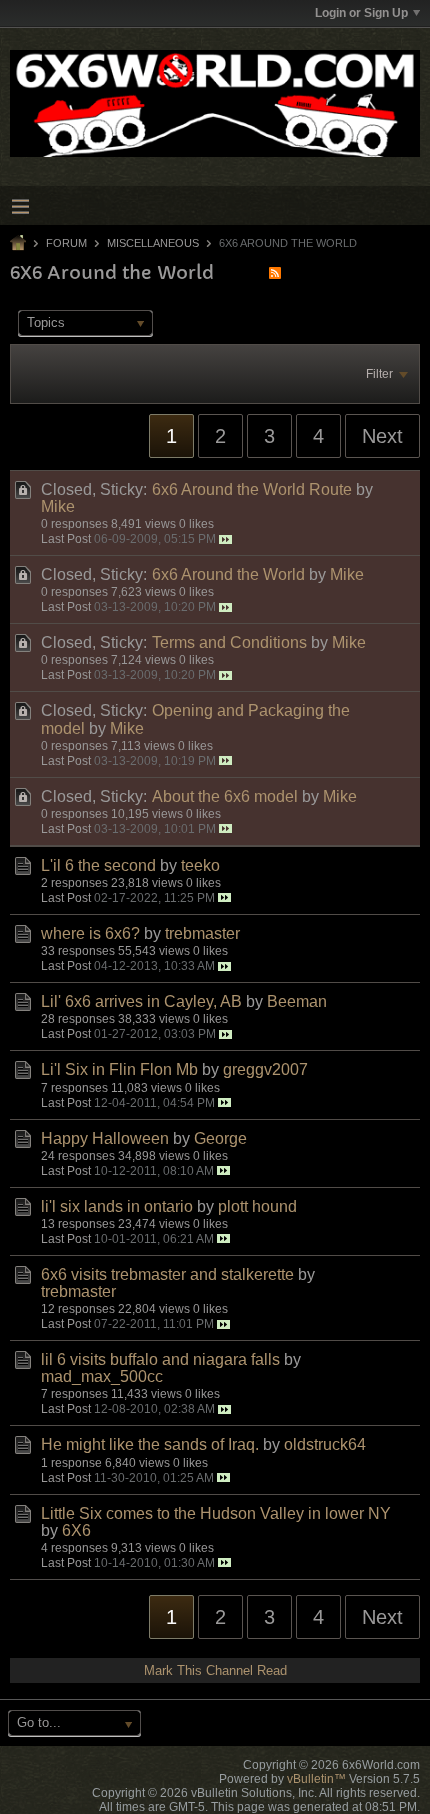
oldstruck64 (325, 1444)
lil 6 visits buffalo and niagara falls (160, 1359)
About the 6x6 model (225, 796)
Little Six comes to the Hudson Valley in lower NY (216, 1513)
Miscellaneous (153, 243)
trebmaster (202, 933)
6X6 (76, 1530)
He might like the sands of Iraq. (150, 1444)
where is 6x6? (90, 933)
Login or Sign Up (361, 13)
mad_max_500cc (102, 1376)
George (220, 1138)
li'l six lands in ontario (117, 1206)
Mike (58, 506)
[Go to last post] (225, 539)
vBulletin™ (316, 1779)
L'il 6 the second (98, 865)
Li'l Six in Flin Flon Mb (119, 1069)
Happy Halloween (105, 1138)
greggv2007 (265, 1069)
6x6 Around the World (228, 574)
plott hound (257, 1206)
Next (382, 436)
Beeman (297, 1001)
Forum (66, 243)
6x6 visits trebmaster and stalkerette (167, 1274)
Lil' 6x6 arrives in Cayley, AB (141, 1001)
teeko (200, 865)
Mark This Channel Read (215, 1670)
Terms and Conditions (229, 642)
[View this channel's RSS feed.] (275, 272)
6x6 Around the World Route (252, 489)
